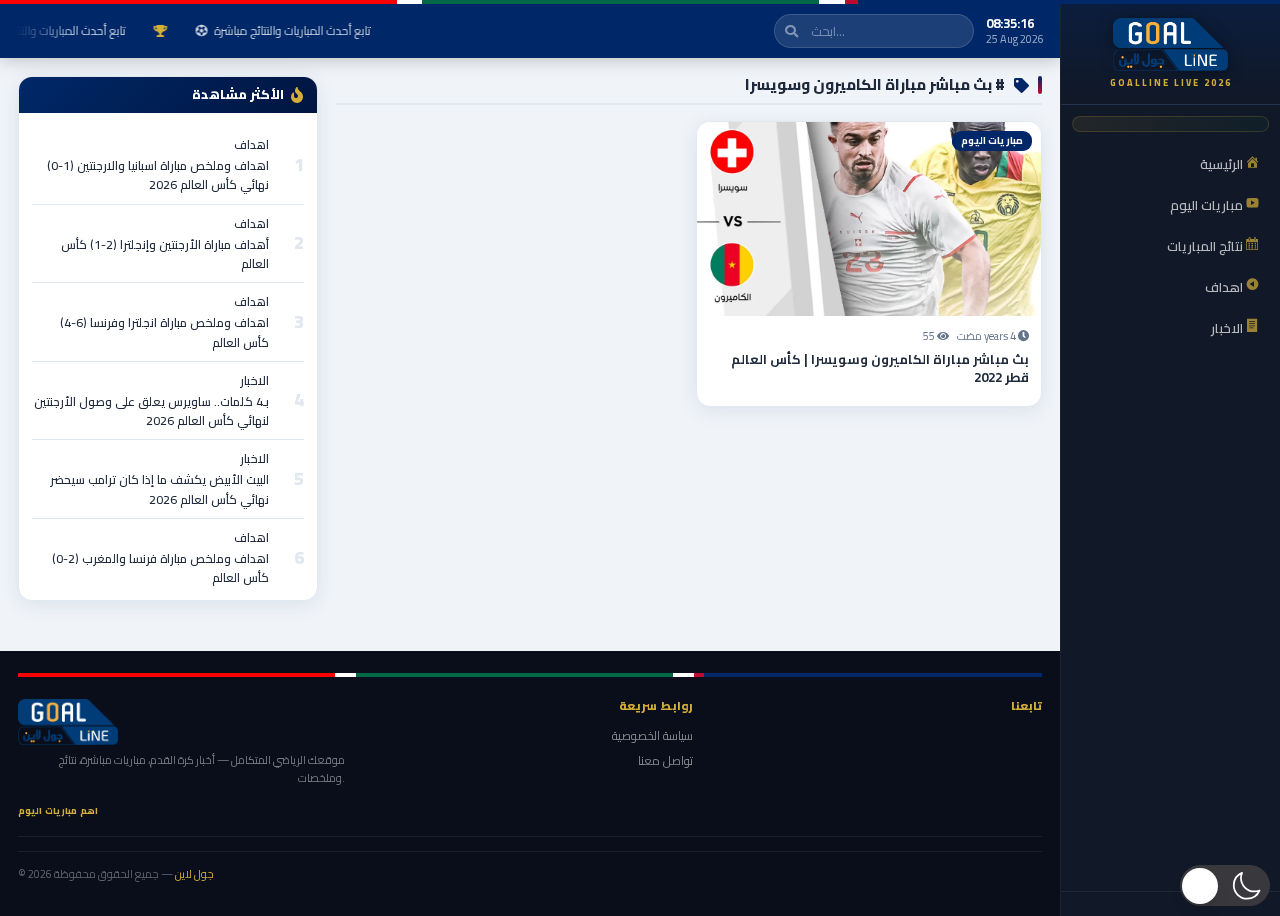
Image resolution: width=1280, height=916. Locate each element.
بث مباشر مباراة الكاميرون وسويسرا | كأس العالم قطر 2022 (880, 368)
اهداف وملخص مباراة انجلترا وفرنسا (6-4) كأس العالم (164, 332)
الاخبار (254, 380)
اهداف (251, 144)
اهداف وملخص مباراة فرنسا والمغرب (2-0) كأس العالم (160, 568)
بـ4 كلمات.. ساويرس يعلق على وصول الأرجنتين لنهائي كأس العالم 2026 (151, 411)
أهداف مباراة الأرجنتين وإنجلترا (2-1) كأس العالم (165, 254)
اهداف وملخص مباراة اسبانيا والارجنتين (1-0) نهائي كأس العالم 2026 (158, 175)
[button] (1225, 885)
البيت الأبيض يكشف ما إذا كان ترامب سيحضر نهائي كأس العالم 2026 (159, 489)
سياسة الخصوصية (652, 735)
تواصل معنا (665, 760)
